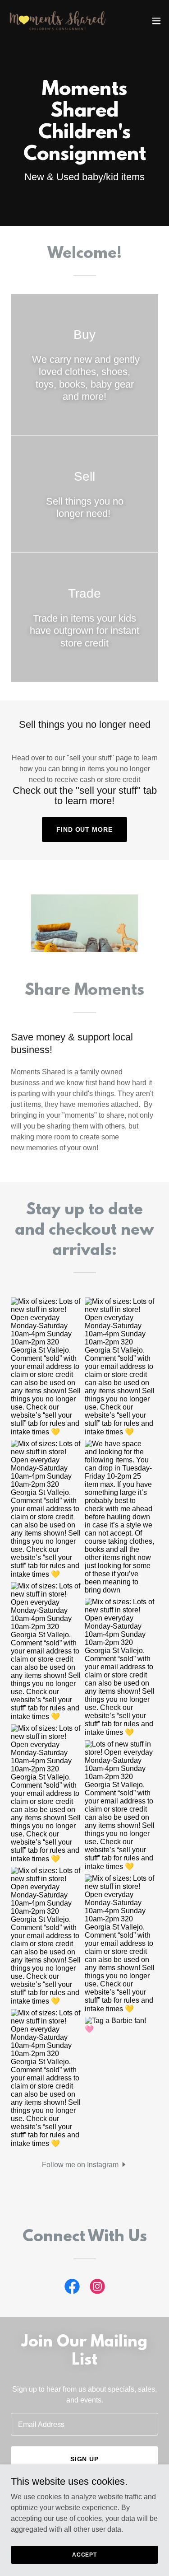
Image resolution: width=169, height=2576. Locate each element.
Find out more (85, 829)
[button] (156, 21)
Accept (84, 2554)
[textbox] (84, 2424)
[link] (58, 21)
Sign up (85, 2459)
